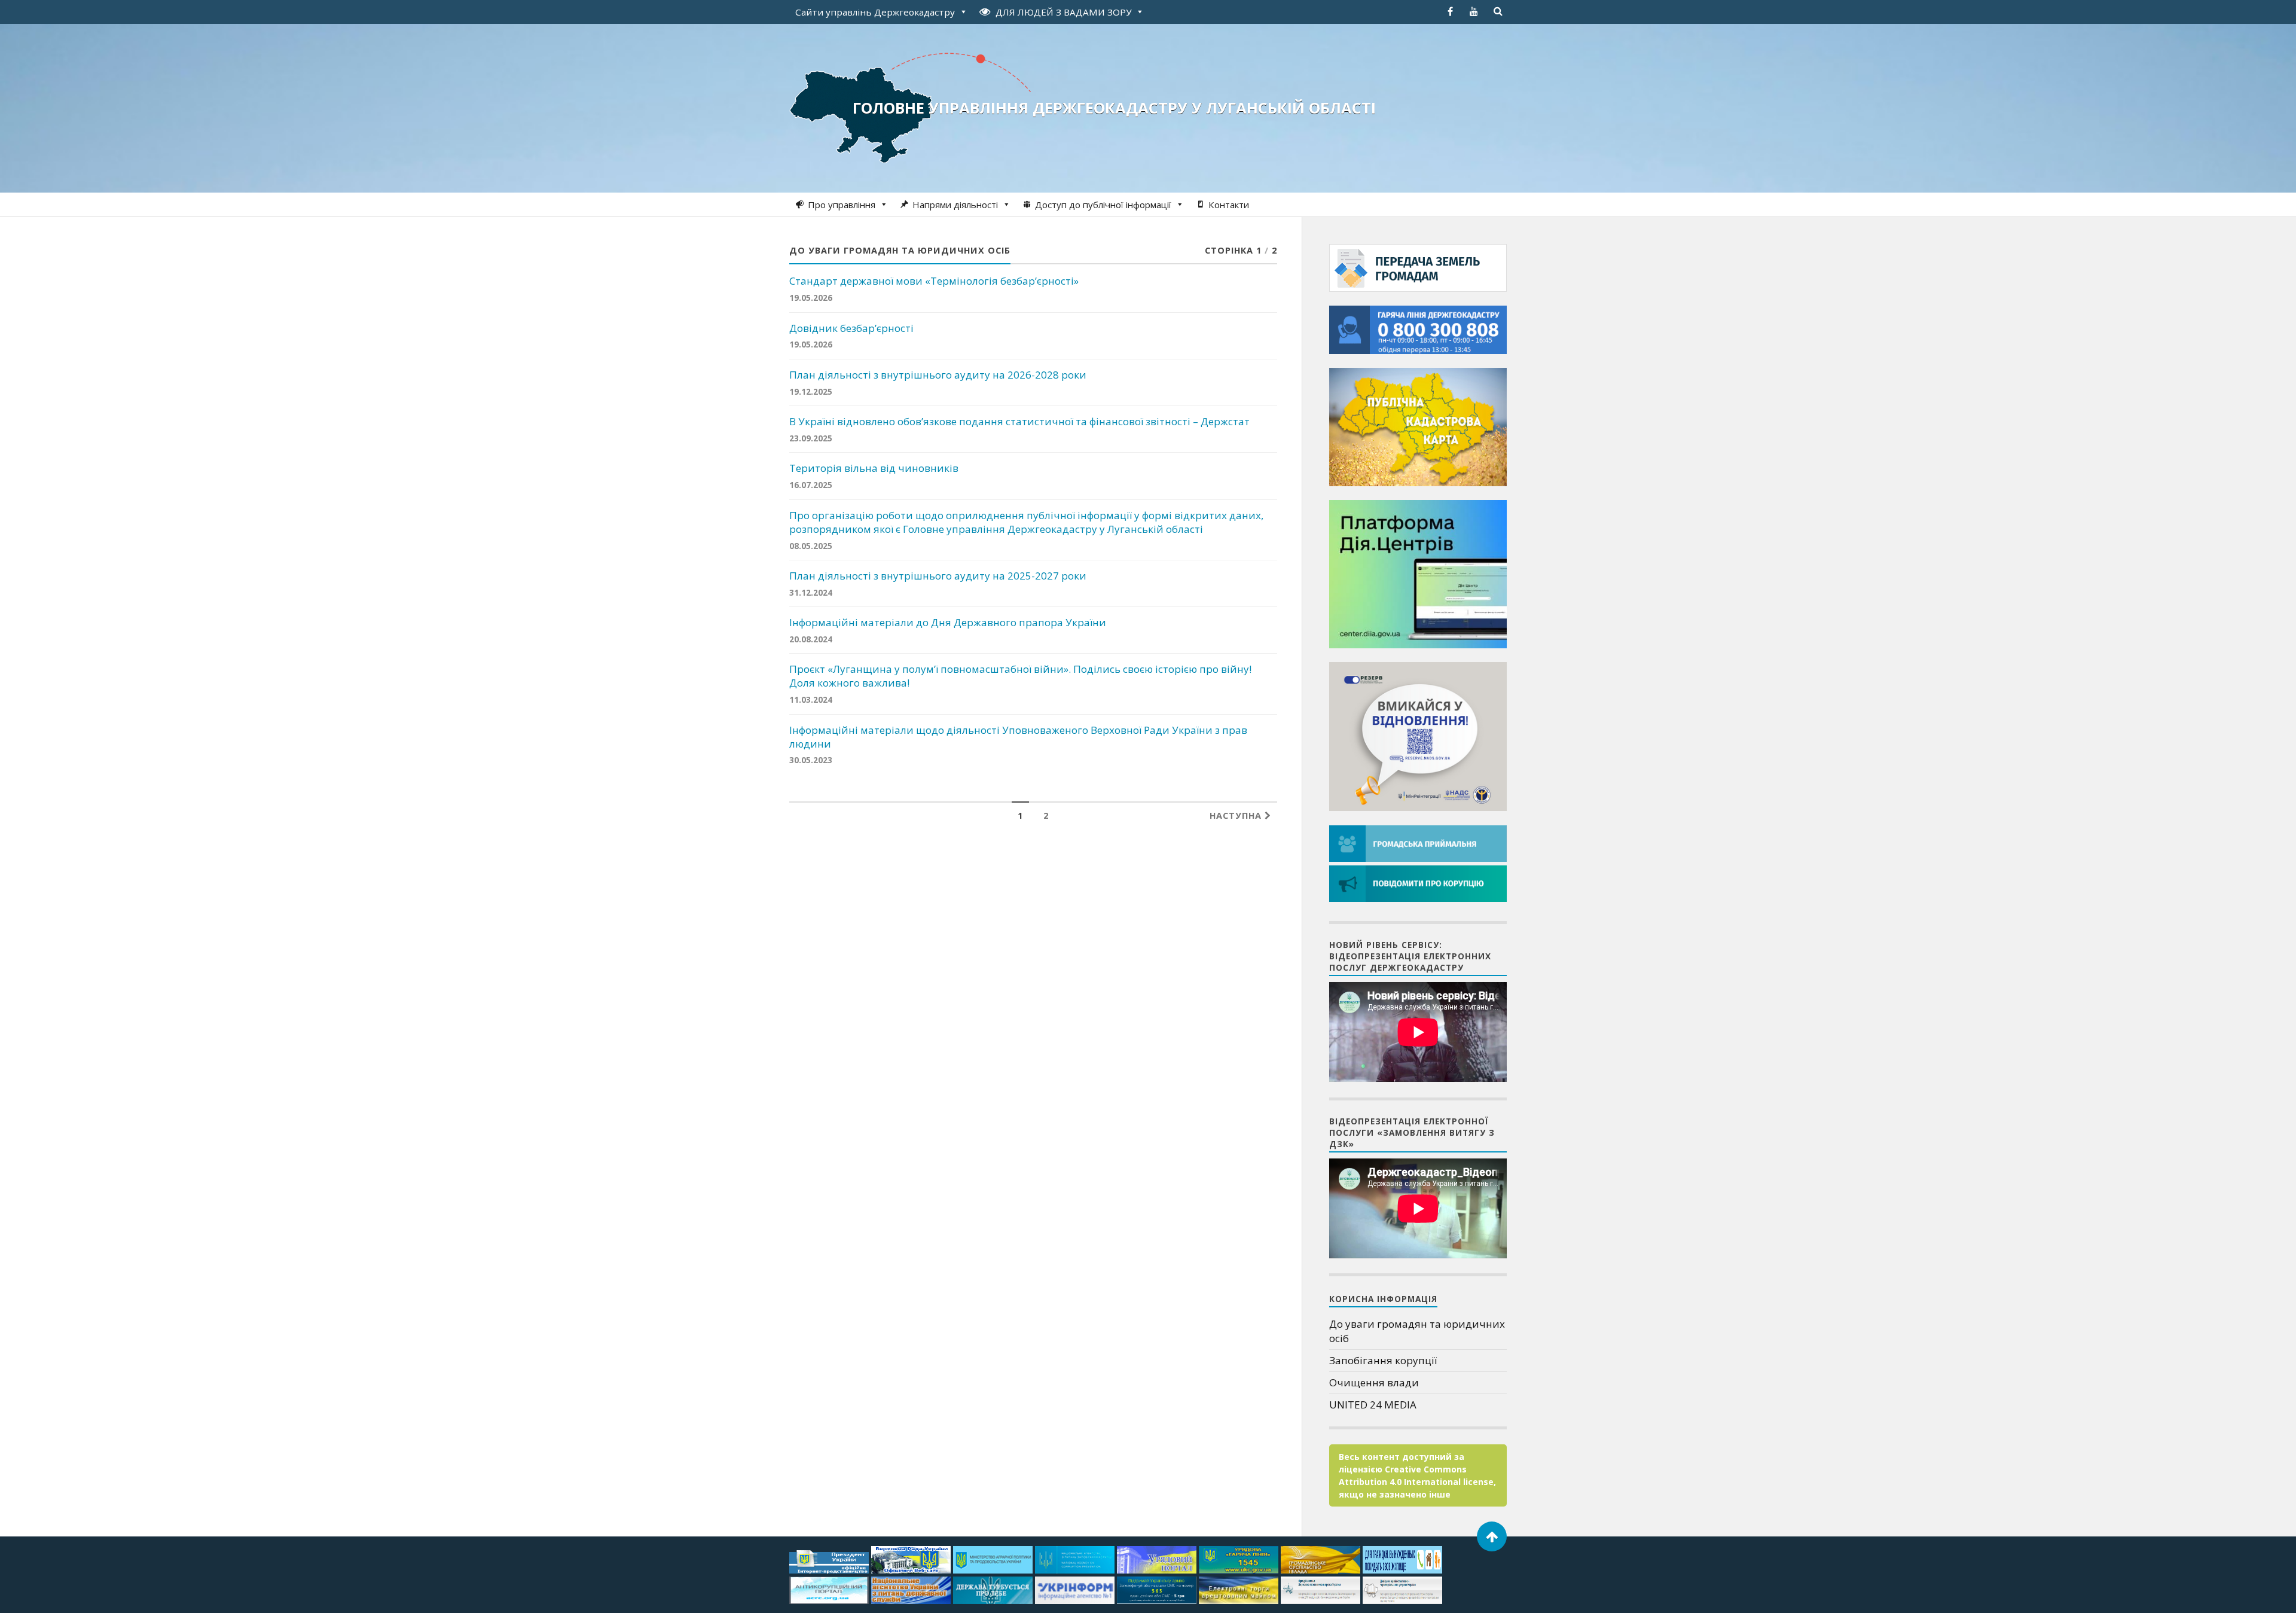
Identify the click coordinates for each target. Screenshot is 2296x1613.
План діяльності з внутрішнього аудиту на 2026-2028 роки (938, 375)
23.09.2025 (811, 438)
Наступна (1237, 815)
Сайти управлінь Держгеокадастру (875, 12)
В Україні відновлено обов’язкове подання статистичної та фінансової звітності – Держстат (1019, 422)
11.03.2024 (811, 699)
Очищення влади (1374, 1382)
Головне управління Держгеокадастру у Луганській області (1114, 108)
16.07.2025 (811, 485)
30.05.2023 (811, 760)
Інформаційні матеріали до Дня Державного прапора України (948, 623)
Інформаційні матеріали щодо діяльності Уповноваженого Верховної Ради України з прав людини (1018, 737)
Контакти (1229, 205)
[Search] (1498, 11)
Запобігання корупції (1383, 1360)
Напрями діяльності (955, 205)
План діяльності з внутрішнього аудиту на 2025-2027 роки (938, 576)
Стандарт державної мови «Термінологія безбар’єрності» (934, 281)
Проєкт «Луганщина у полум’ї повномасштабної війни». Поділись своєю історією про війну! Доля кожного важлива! (1020, 676)
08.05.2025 (811, 546)
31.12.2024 (811, 592)
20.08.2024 (811, 639)
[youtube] (1474, 11)
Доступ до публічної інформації (1103, 205)
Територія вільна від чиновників (874, 468)
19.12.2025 (811, 391)
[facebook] (1450, 11)
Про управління (842, 205)
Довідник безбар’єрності (851, 328)
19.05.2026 (811, 298)
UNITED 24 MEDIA (1373, 1405)
